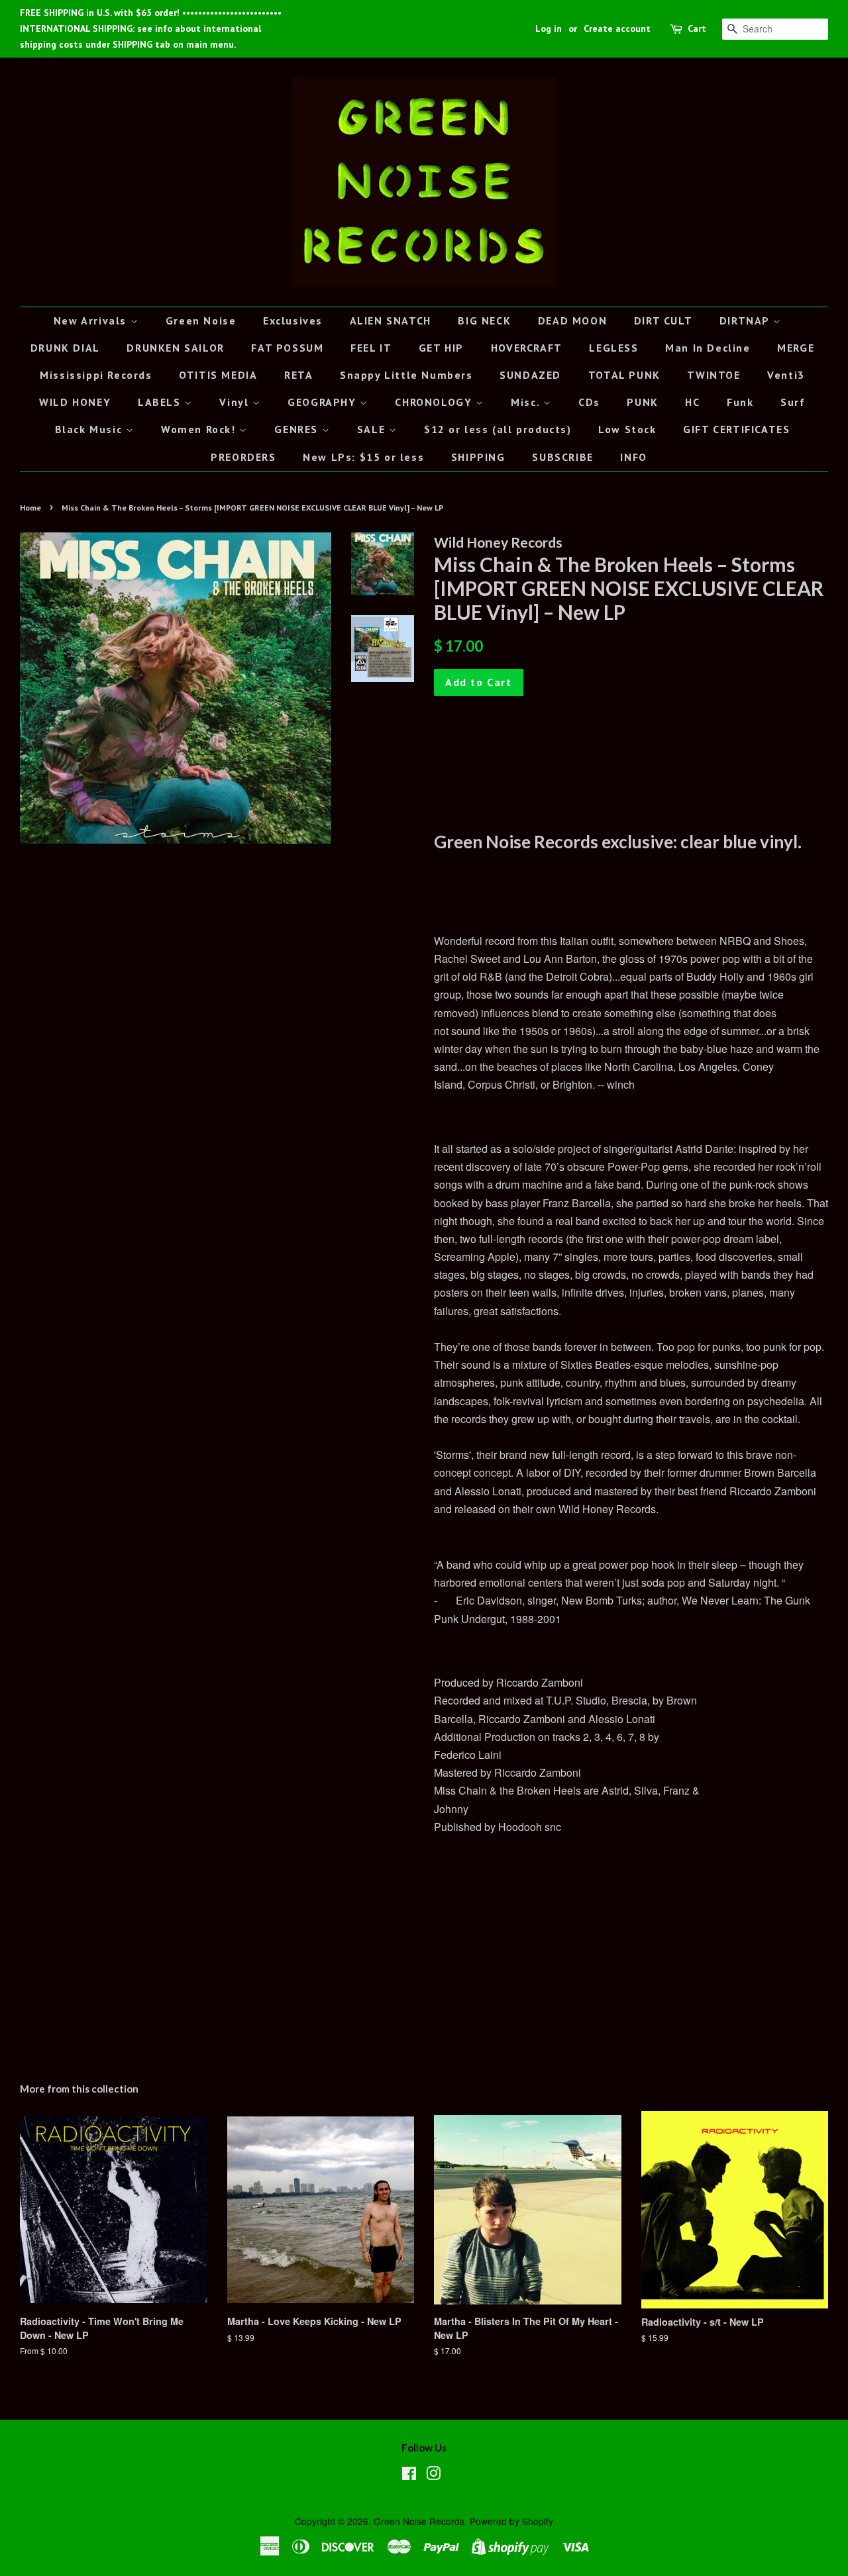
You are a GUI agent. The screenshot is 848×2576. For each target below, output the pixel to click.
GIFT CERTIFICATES (736, 429)
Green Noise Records (419, 2521)
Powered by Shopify (511, 2521)
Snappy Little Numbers (406, 375)
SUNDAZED (530, 375)
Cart (697, 28)
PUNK (642, 402)
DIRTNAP (746, 321)
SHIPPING (478, 457)
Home (30, 508)
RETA (298, 375)
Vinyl (236, 402)
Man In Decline (708, 348)
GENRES (298, 429)
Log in (549, 28)
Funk (740, 402)
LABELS (161, 402)
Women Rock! (200, 429)
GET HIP (441, 348)
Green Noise (201, 321)
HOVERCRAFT (527, 348)
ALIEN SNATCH (391, 321)
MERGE (796, 348)
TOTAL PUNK (624, 375)
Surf (793, 402)
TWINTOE (714, 375)
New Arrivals (92, 321)
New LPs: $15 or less (363, 457)
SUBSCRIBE (562, 457)
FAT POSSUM (287, 348)
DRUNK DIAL (65, 348)
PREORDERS (243, 457)
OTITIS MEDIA (218, 375)
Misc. (527, 402)
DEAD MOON (572, 321)
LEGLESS (613, 348)
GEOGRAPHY (324, 402)
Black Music (90, 429)
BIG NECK (484, 321)
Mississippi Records (96, 375)
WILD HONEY (75, 402)
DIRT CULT (663, 321)
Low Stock (627, 429)
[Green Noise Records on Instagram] (433, 2475)
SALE (373, 429)
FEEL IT (371, 348)
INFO (633, 457)
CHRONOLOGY (435, 402)
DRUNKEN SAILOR (175, 348)
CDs (589, 402)
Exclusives (293, 321)
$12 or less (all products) (498, 429)
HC (692, 402)
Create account (617, 28)
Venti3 (786, 375)
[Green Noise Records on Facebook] (409, 2475)
